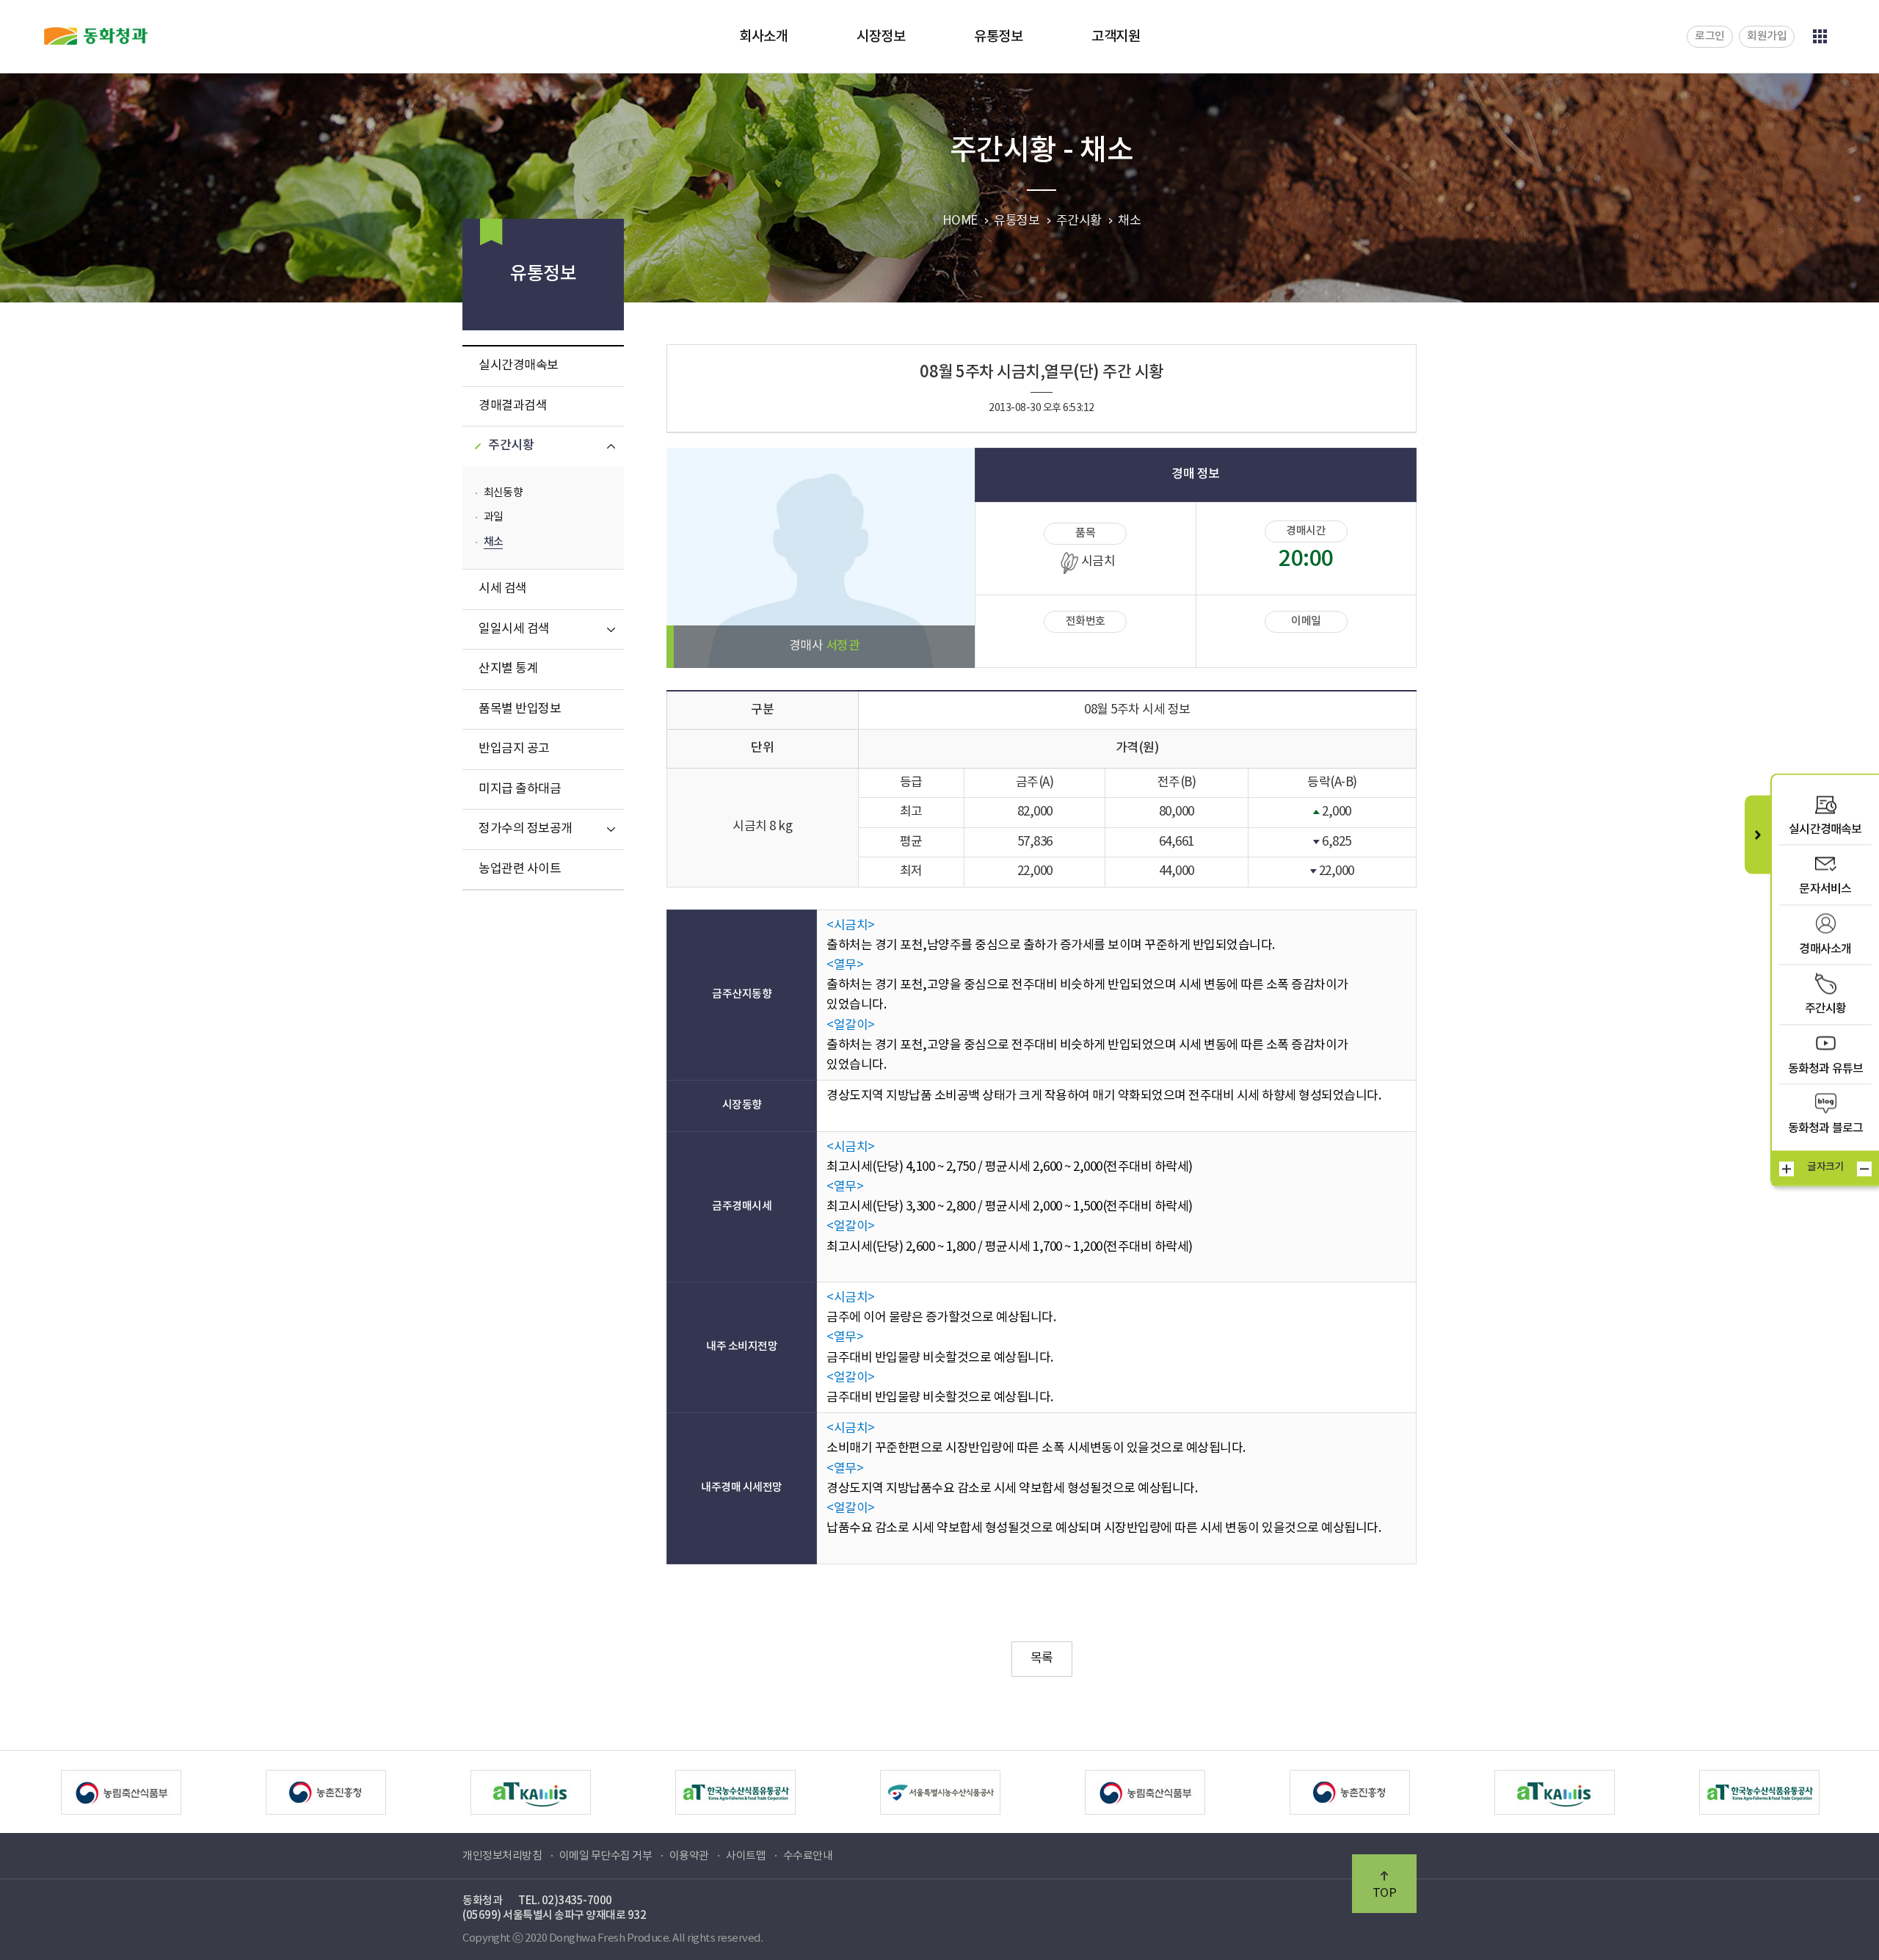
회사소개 (763, 37)
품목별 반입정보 (520, 709)
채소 (493, 542)
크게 (1787, 1169)
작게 (1864, 1169)
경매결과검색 (513, 406)
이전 (32, 1792)
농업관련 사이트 (520, 869)
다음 (1847, 1792)
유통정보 (998, 37)
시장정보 (881, 37)
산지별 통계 (508, 669)
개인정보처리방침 (502, 1856)
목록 (1042, 1658)
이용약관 (689, 1856)
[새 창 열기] (145, 1792)
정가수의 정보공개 (526, 829)
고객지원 (1116, 37)
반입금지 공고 (514, 749)
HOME (960, 221)
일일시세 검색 (514, 629)
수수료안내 (808, 1856)
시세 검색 (503, 589)
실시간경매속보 (519, 366)
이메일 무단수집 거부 (606, 1856)
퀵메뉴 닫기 (1758, 834)
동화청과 (96, 36)
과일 (493, 517)
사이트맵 (746, 1856)
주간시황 (511, 446)
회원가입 (1767, 36)
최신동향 (503, 493)
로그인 (1710, 36)
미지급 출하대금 (520, 789)
